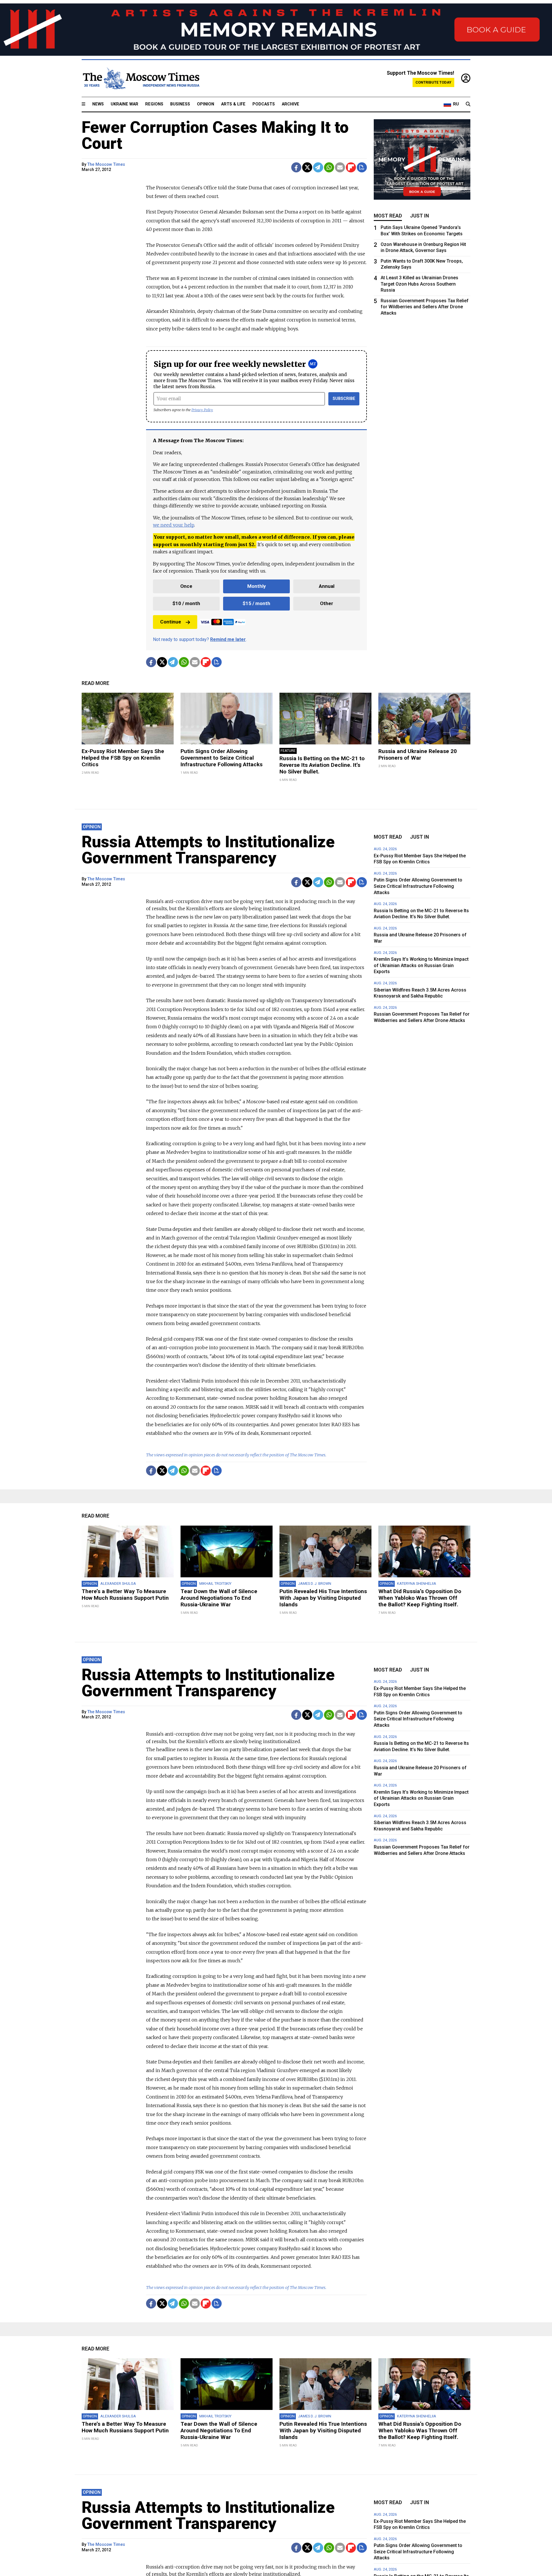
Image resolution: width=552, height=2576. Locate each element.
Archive (291, 104)
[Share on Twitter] (307, 167)
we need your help (174, 525)
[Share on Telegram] (318, 167)
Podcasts (264, 104)
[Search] (468, 104)
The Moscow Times (106, 164)
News (98, 104)
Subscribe (344, 399)
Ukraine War (124, 104)
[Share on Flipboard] (351, 167)
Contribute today (433, 82)
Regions (154, 104)
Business (180, 104)
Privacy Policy (202, 410)
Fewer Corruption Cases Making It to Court (215, 135)
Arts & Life (233, 104)
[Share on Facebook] (296, 167)
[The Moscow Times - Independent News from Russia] (141, 78)
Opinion (206, 104)
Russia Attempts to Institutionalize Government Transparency (208, 850)
